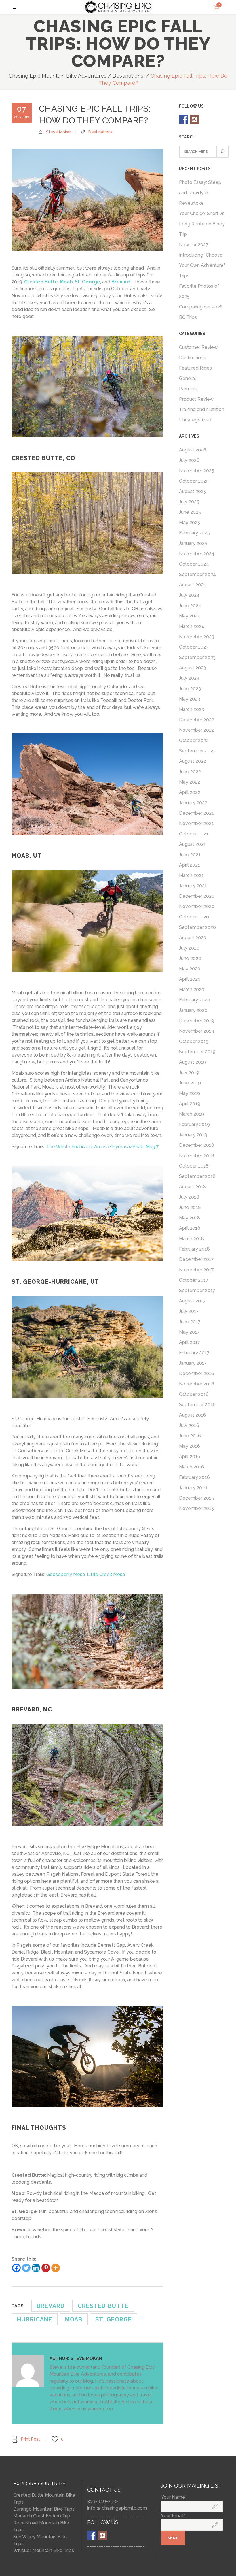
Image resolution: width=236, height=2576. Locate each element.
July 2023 (189, 678)
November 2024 (197, 554)
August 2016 (193, 1415)
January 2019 (193, 1135)
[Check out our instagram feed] (194, 119)
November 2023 (197, 637)
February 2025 (194, 533)
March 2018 (192, 1239)
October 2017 (194, 1280)
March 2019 (192, 1114)
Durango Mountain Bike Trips (44, 2509)
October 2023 (194, 647)
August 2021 (192, 844)
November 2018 (197, 1156)
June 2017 (190, 1322)
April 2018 (190, 1228)
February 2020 (195, 1000)
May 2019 (190, 1093)
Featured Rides (195, 368)
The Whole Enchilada (69, 1147)
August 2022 (193, 761)
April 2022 (190, 792)
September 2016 (197, 1405)
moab (74, 2319)
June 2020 (190, 958)
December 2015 (196, 1498)
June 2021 (190, 855)
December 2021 (196, 813)
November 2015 (196, 1508)
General (188, 378)
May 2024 (190, 616)
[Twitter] (26, 2268)
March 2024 (192, 626)
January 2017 (193, 1363)
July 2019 (189, 1073)
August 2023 (193, 668)
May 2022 (190, 782)
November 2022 (197, 730)
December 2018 (197, 1145)
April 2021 (190, 865)
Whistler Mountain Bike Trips (44, 2550)
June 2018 (190, 1207)
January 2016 (193, 1488)
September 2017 (197, 1290)
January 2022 (193, 803)
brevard (51, 2306)
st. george (114, 2319)
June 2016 (190, 1436)
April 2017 (190, 1342)
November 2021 (196, 823)
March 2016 (192, 1467)
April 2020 (190, 979)
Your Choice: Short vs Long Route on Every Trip (202, 224)
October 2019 (194, 1041)
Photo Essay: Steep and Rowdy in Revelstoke (200, 193)
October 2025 (194, 481)
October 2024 (194, 564)
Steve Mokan (59, 132)
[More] (56, 2268)
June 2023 (190, 689)
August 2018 (193, 1187)
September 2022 (197, 751)
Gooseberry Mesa (66, 1574)
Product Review (196, 399)
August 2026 (193, 450)
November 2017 (196, 1270)
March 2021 (191, 875)
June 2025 (190, 512)
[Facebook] (16, 2268)
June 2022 (190, 772)
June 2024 (190, 606)
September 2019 (197, 1052)
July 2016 (189, 1425)
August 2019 (193, 1062)
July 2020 (189, 948)
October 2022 (194, 740)
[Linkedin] (36, 2268)
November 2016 (197, 1384)
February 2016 (194, 1477)
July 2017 (189, 1311)
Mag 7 (152, 1147)
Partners (188, 389)
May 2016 (190, 1446)
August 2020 (193, 938)
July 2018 (189, 1197)
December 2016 (197, 1373)
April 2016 (190, 1456)
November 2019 (197, 1031)
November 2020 (197, 906)
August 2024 (193, 585)
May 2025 (190, 522)
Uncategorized (195, 420)
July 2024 (189, 595)
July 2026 (189, 460)
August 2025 (193, 491)
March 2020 (192, 989)
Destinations (128, 76)
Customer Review (198, 347)
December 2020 (197, 896)
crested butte (103, 2306)
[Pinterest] (46, 2268)
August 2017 (192, 1301)
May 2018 (190, 1218)
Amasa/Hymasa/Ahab (119, 1147)
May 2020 (190, 969)
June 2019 (190, 1083)
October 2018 (194, 1166)
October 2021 (194, 834)
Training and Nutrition (202, 409)
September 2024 (197, 574)
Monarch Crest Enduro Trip (42, 2516)
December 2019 (197, 1021)
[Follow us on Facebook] (184, 119)
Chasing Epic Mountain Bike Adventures (58, 76)
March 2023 (192, 709)
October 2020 (194, 917)
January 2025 (193, 543)
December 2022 (197, 720)
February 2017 (194, 1353)
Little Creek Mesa (106, 1574)
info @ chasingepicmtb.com (117, 2508)
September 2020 (197, 927)
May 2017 (189, 1332)
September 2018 (197, 1176)
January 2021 (193, 886)
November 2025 (197, 471)
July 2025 (189, 502)
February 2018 (194, 1249)
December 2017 (196, 1259)
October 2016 (194, 1394)
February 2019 (194, 1124)
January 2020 (193, 1010)
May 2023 (190, 699)
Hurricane (35, 2319)
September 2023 (197, 657)
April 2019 (190, 1104)
